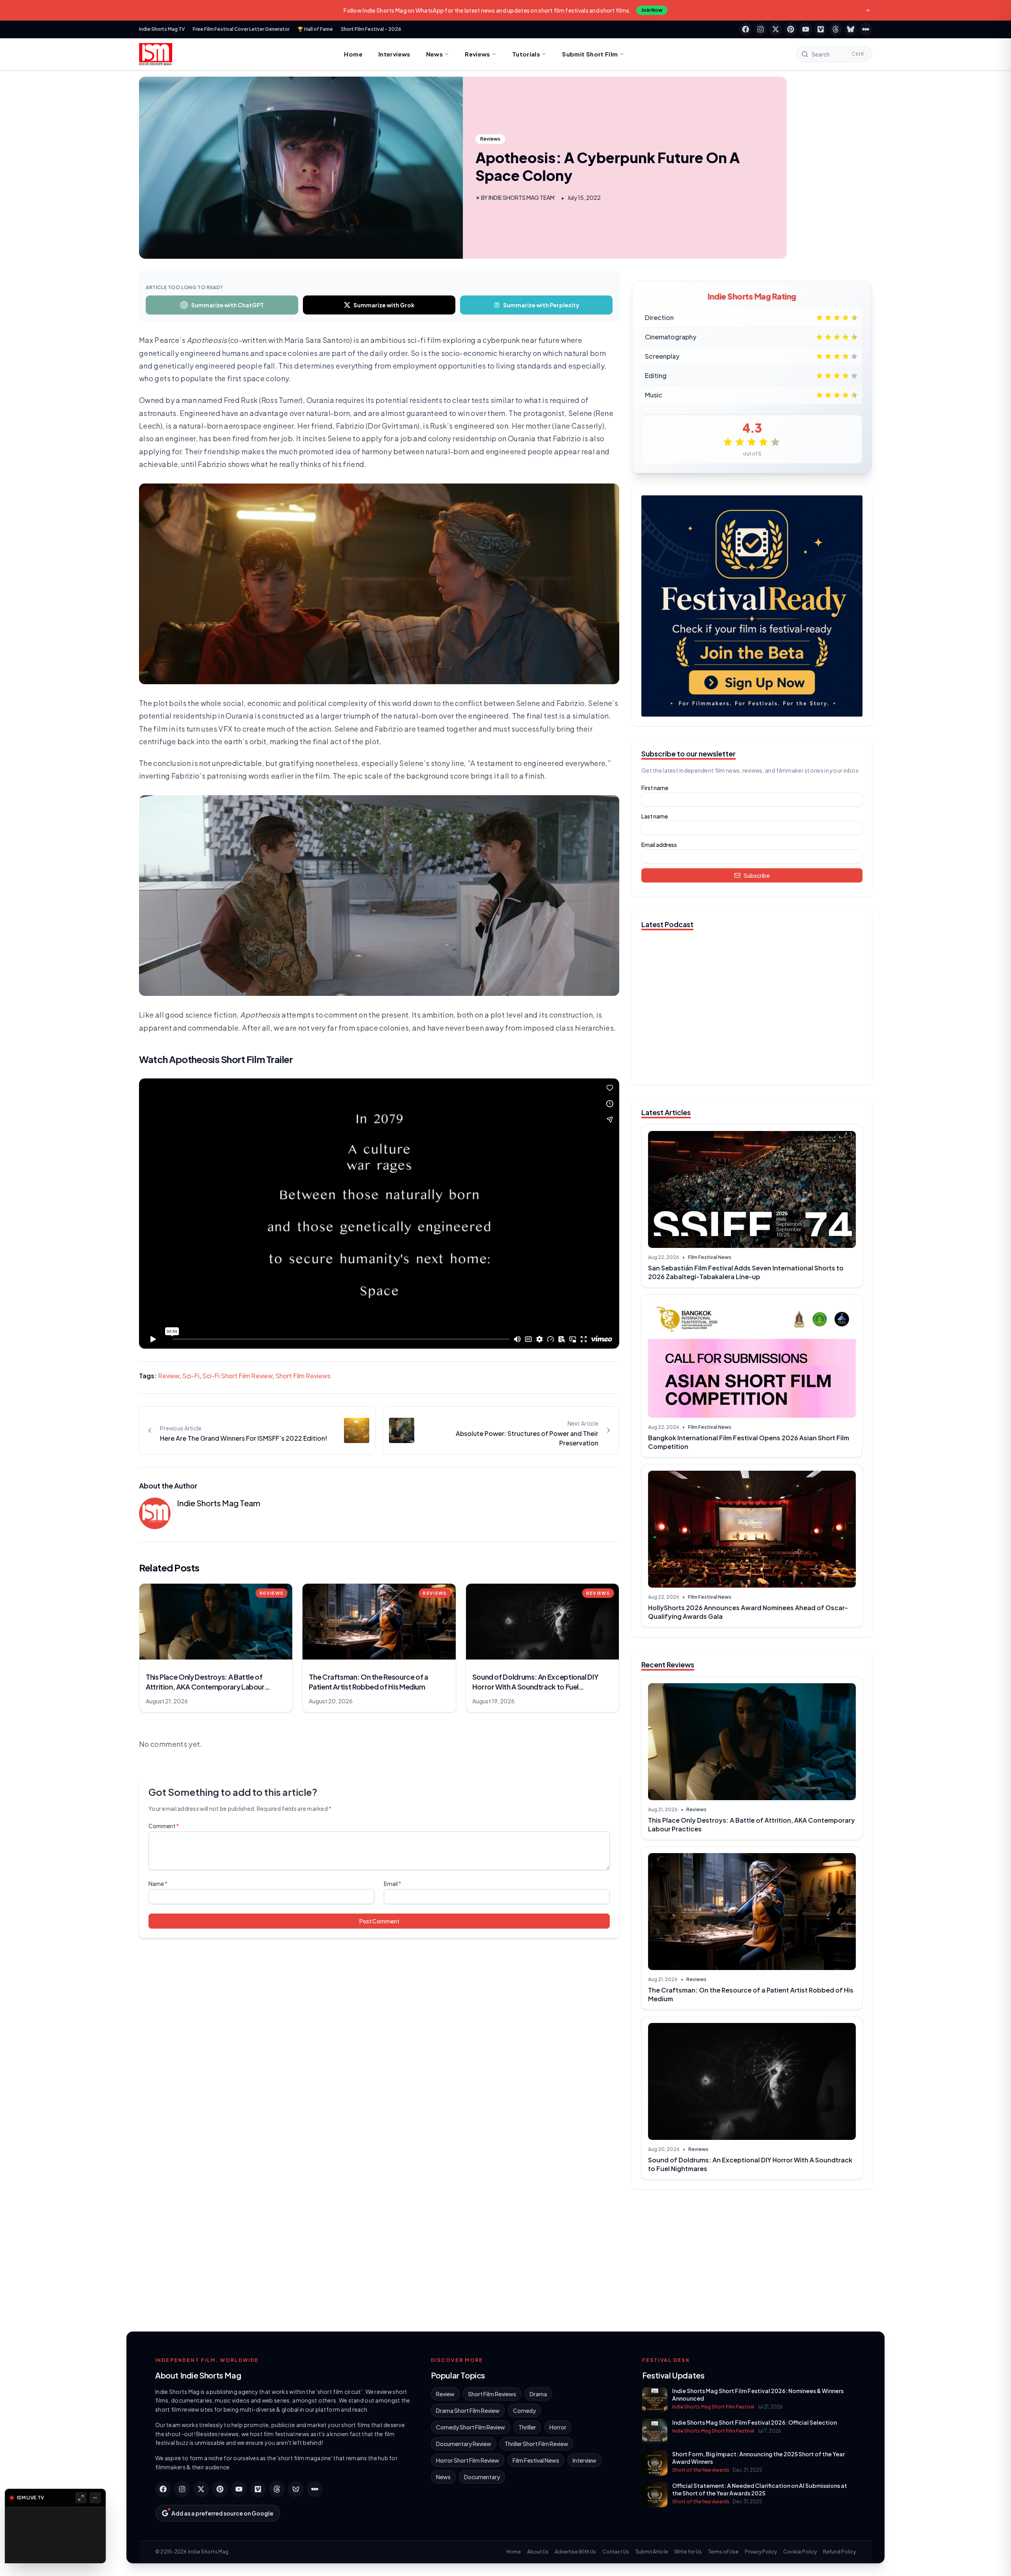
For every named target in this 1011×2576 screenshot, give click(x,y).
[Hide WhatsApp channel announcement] (868, 10)
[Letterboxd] (866, 29)
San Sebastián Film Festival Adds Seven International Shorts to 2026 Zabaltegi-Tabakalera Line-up (746, 1272)
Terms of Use (723, 2552)
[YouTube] (806, 29)
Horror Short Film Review (468, 2460)
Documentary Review (464, 2444)
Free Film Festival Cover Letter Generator (241, 29)
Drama (538, 2394)
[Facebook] (746, 29)
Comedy (524, 2410)
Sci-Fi (191, 1376)
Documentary (482, 2477)
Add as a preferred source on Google (222, 2513)
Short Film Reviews (303, 1376)
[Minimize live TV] (95, 2498)
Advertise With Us (575, 2552)
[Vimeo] (821, 29)
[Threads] (836, 29)
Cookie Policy (800, 2552)
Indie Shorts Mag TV (162, 29)
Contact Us (616, 2552)
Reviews (477, 54)
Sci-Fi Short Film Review (237, 1376)
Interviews (394, 54)
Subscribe (757, 875)
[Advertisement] (752, 2257)
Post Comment (379, 1921)
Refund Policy (839, 2552)
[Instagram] (761, 29)
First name (655, 788)
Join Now (652, 10)
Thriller (527, 2427)
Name (158, 1884)
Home (353, 54)
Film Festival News (710, 1257)
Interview (584, 2460)
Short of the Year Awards (701, 2470)
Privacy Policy (761, 2552)
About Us (538, 2552)
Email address (659, 845)
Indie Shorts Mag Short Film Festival (713, 2407)
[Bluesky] (851, 29)
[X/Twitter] (776, 29)
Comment (164, 1826)
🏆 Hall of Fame (315, 29)
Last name (655, 816)
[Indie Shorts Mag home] (156, 54)
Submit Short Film (590, 54)
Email (393, 1884)
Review (169, 1376)
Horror (558, 2427)
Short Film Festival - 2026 (371, 29)
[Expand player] (81, 2498)
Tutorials (526, 54)
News (435, 54)
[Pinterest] (791, 29)
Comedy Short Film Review (471, 2427)
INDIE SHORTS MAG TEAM (521, 198)
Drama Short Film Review (468, 2410)
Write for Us (688, 2552)
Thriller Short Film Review (537, 2444)
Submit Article (652, 2552)
